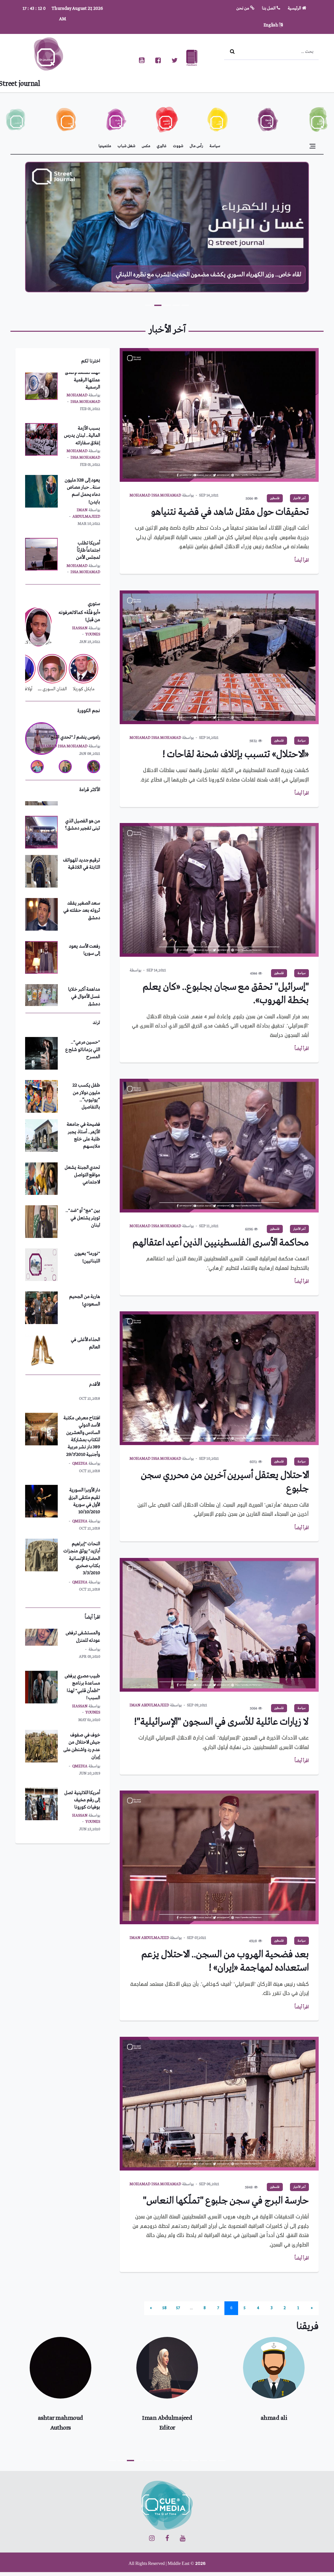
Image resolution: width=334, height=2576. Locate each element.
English (271, 25)
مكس (146, 146)
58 (165, 2308)
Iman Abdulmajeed (149, 1705)
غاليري (162, 146)
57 (178, 2308)
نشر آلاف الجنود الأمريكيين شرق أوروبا (86, 530)
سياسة (215, 146)
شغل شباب (127, 146)
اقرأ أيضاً (302, 560)
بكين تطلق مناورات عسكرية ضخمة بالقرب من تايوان (83, 1780)
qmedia (80, 1440)
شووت (178, 146)
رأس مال (196, 146)
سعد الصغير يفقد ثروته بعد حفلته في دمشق (82, 844)
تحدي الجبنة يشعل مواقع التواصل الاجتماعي (82, 1067)
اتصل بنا (269, 8)
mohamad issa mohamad (155, 495)
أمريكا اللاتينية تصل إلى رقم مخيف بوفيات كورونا (82, 1724)
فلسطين (275, 498)
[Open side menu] (312, 146)
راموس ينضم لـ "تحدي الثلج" (74, 737)
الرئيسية (295, 8)
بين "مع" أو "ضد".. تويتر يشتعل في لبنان (83, 1110)
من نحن (243, 8)
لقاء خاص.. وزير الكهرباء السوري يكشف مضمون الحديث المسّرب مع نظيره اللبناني (209, 275)
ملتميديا (105, 146)
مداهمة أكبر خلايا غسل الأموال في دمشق (84, 930)
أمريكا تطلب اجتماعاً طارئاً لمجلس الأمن (88, 474)
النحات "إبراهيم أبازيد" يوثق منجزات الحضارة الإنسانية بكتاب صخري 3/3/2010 (82, 1477)
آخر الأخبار (299, 498)
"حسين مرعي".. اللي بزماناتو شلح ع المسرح (83, 1282)
